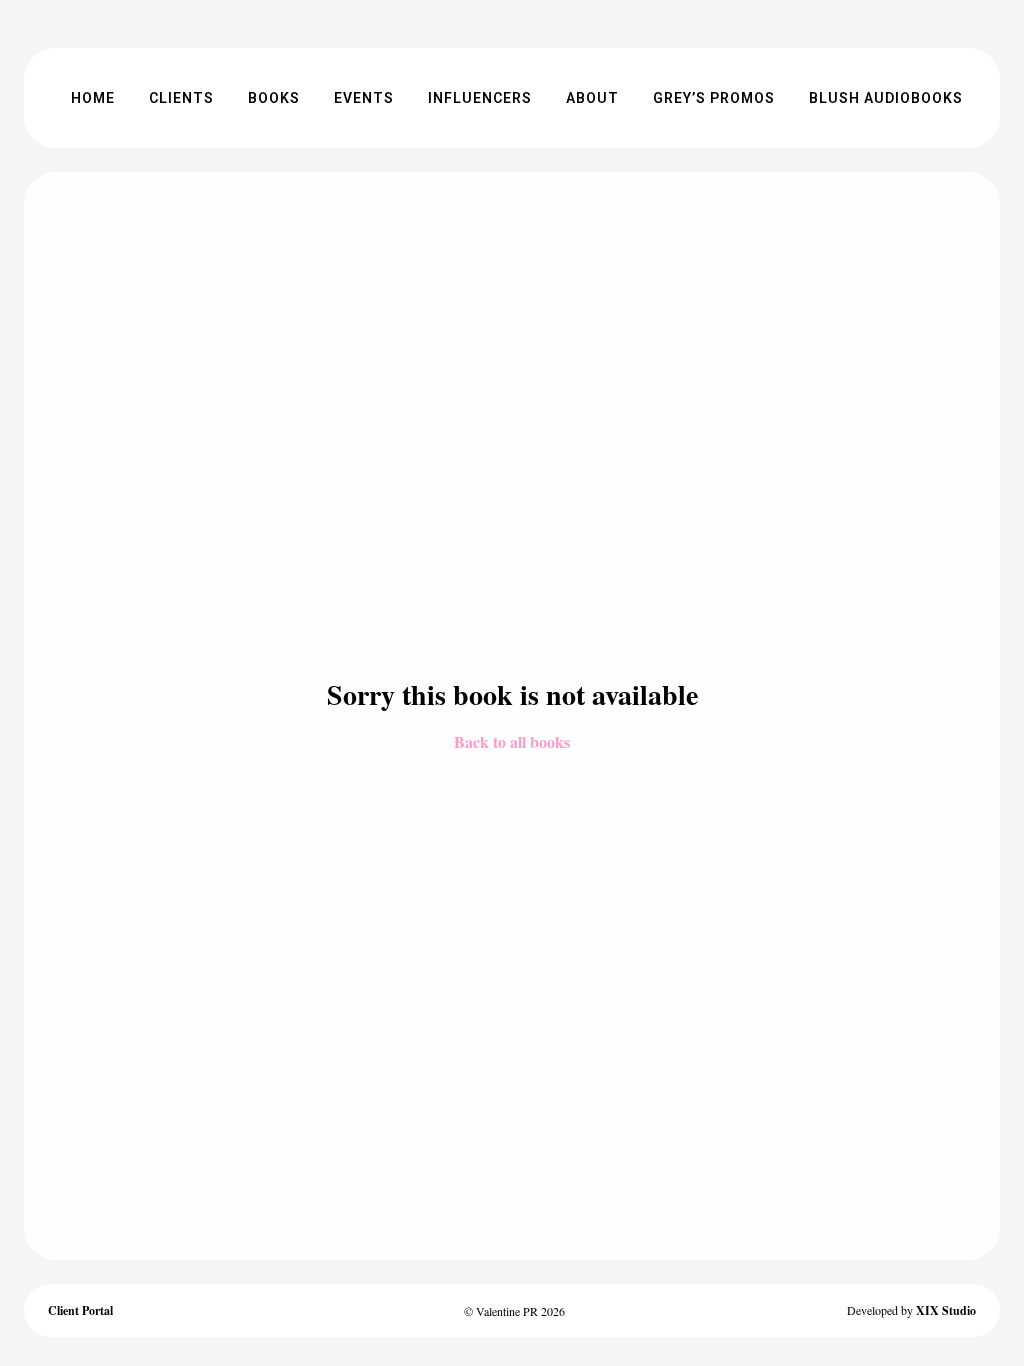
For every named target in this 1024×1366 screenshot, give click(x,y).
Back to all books (512, 741)
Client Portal (80, 1310)
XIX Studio (946, 1310)
